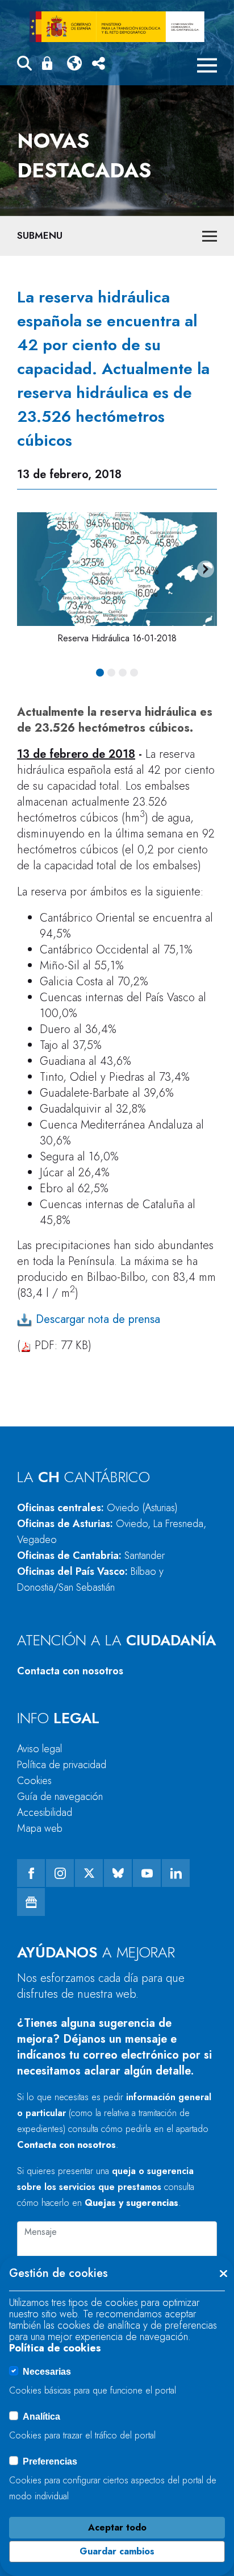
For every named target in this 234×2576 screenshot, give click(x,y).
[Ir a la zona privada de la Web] (49, 63)
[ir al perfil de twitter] (89, 1873)
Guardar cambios (117, 2551)
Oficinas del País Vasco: (90, 1579)
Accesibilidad (45, 1812)
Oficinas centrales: (97, 1508)
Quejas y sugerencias (131, 2203)
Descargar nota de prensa (96, 1319)
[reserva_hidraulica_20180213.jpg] (117, 569)
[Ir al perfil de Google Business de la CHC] (31, 1902)
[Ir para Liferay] (117, 27)
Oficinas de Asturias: (112, 1532)
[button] (24, 65)
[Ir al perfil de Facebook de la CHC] (31, 1873)
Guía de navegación (60, 1797)
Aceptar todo (117, 2527)
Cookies (34, 1781)
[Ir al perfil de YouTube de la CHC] (147, 1873)
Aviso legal (39, 1749)
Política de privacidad (62, 1765)
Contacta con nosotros (70, 1671)
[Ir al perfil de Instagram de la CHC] (60, 1873)
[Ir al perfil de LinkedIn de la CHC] (176, 1873)
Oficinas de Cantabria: (91, 1555)
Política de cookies (55, 2348)
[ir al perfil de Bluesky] (118, 1873)
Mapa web (40, 1828)
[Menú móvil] (207, 65)
